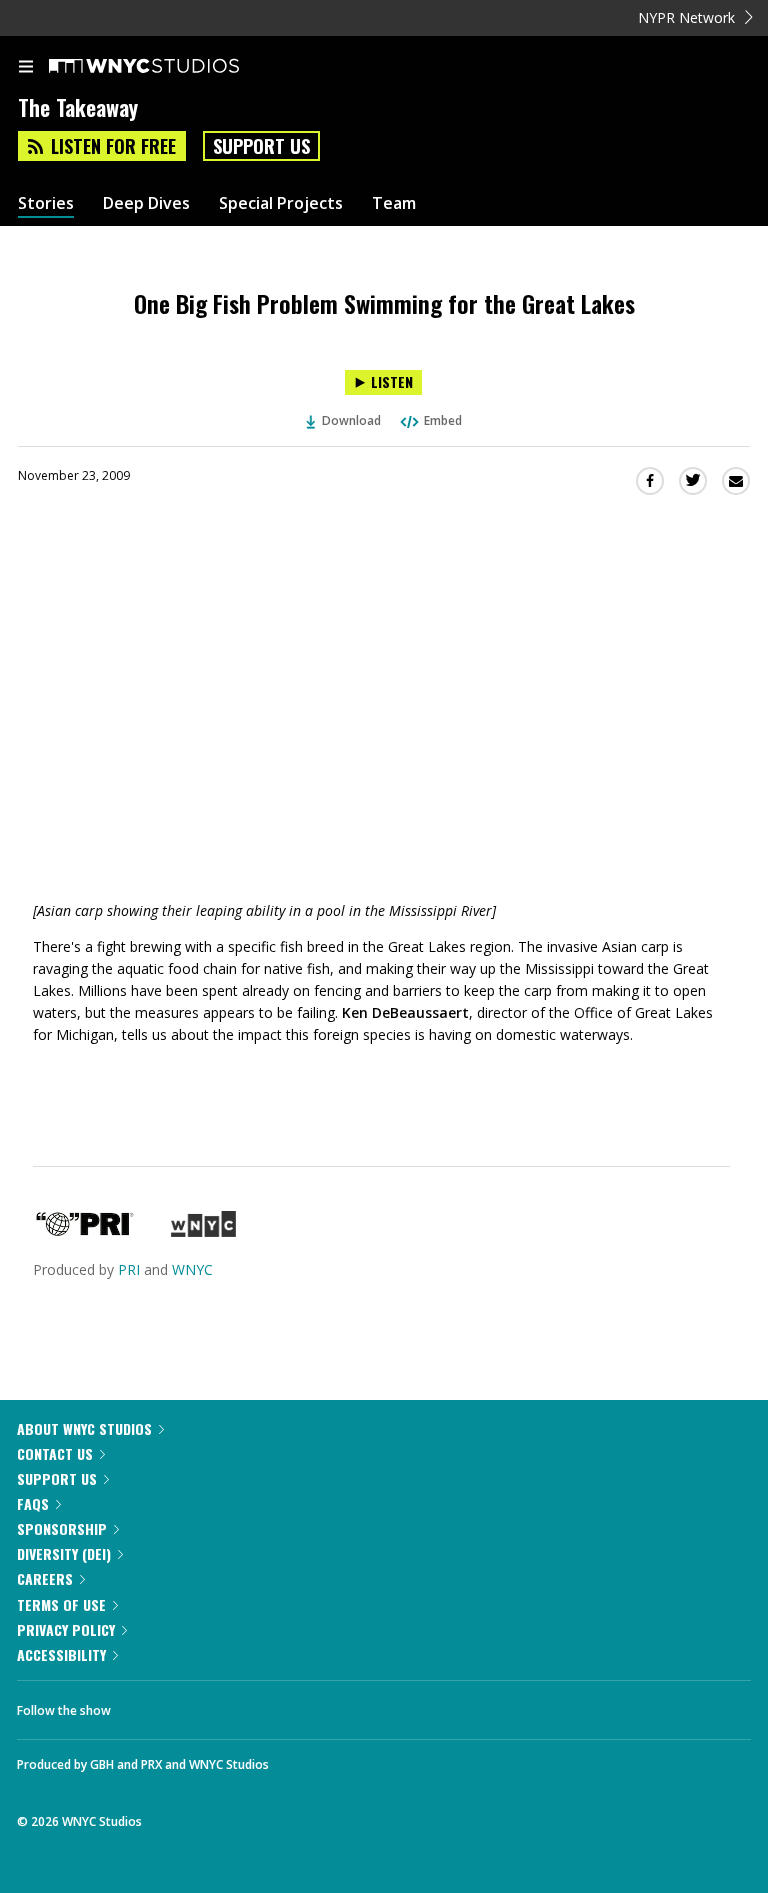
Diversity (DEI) (64, 1553)
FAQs (33, 1503)
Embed (443, 420)
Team (394, 203)
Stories (46, 203)
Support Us (261, 146)
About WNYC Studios (84, 1428)
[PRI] (85, 1231)
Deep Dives (146, 203)
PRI (129, 1269)
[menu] (26, 68)
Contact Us (55, 1453)
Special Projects (281, 203)
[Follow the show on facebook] (146, 1705)
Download (351, 420)
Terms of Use (61, 1604)
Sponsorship (62, 1528)
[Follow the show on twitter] (201, 1705)
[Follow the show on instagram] (255, 1705)
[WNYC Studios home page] (169, 67)
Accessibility (61, 1654)
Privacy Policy (66, 1629)
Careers (45, 1578)
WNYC (192, 1269)
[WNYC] (203, 1231)
